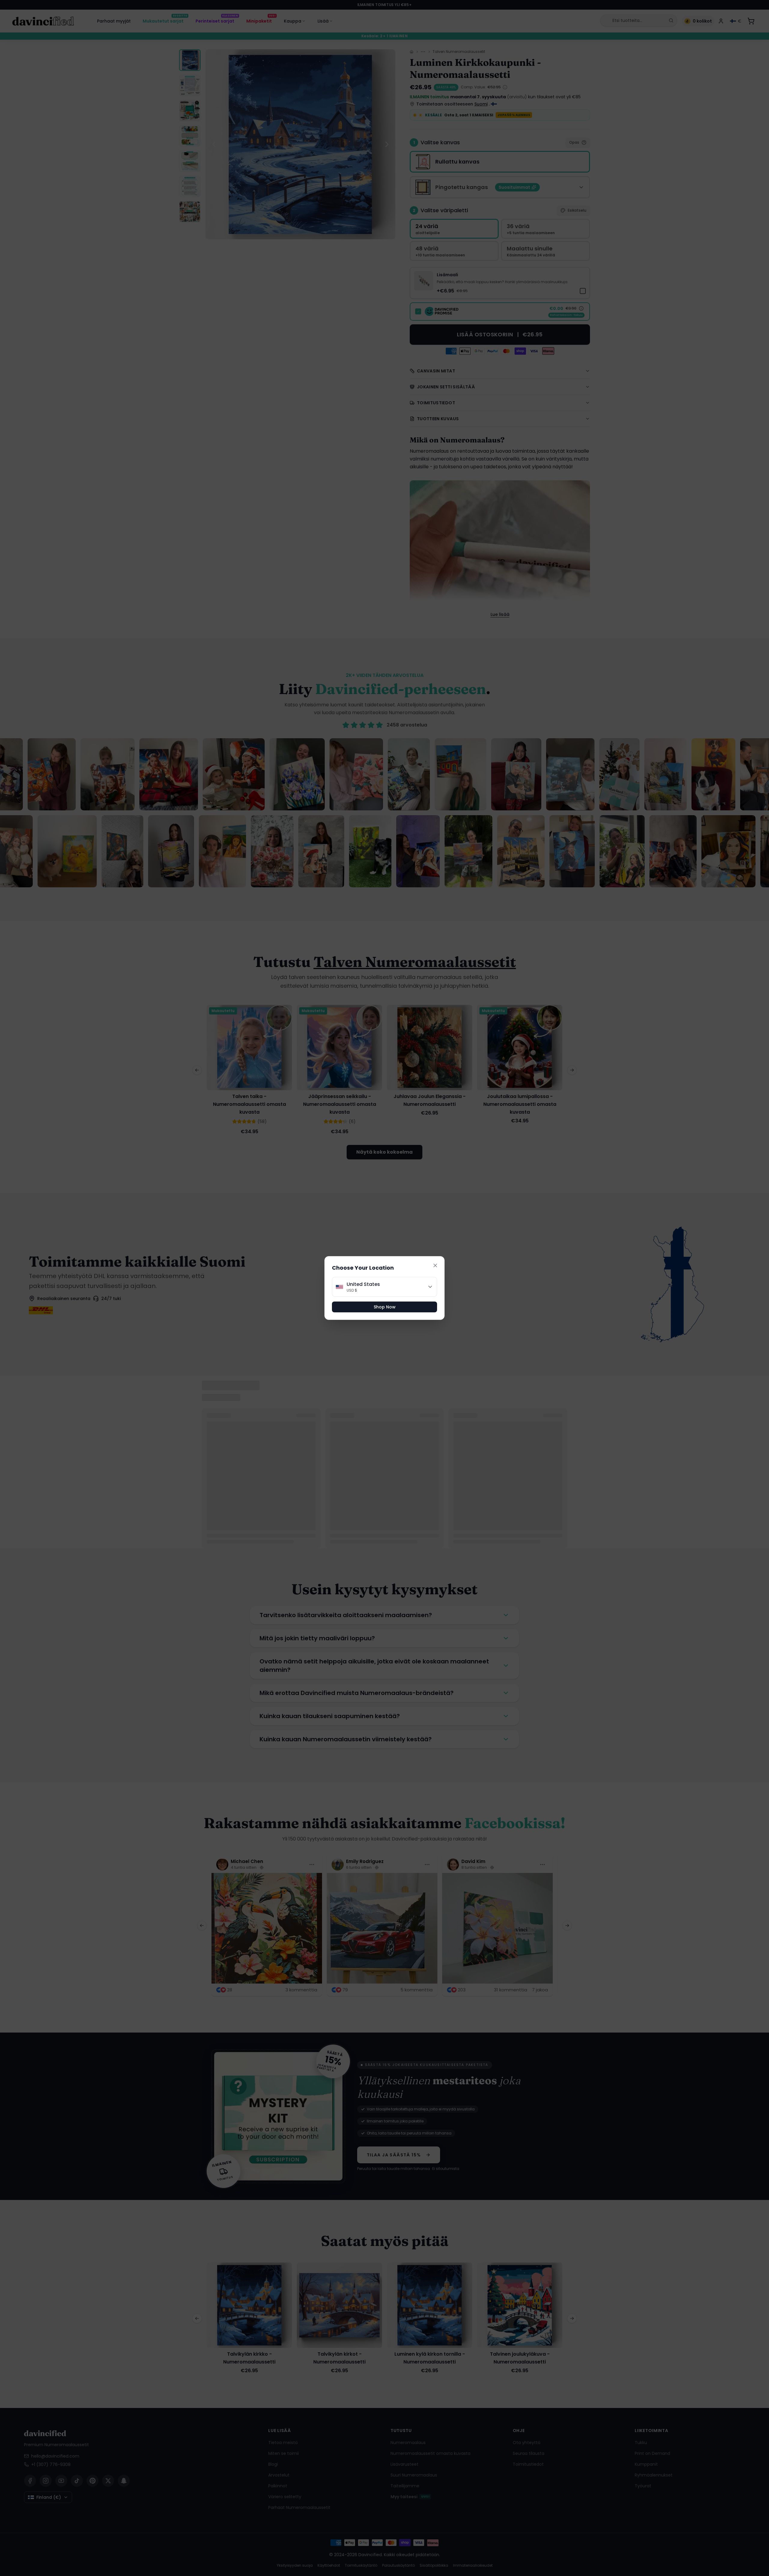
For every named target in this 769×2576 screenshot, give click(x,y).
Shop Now (385, 1307)
